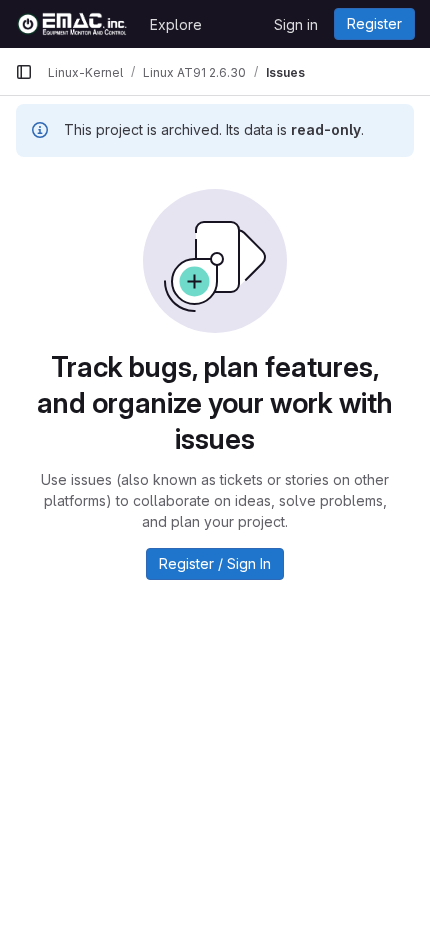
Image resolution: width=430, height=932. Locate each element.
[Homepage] (72, 24)
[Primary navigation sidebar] (24, 72)
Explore (176, 24)
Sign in (296, 24)
